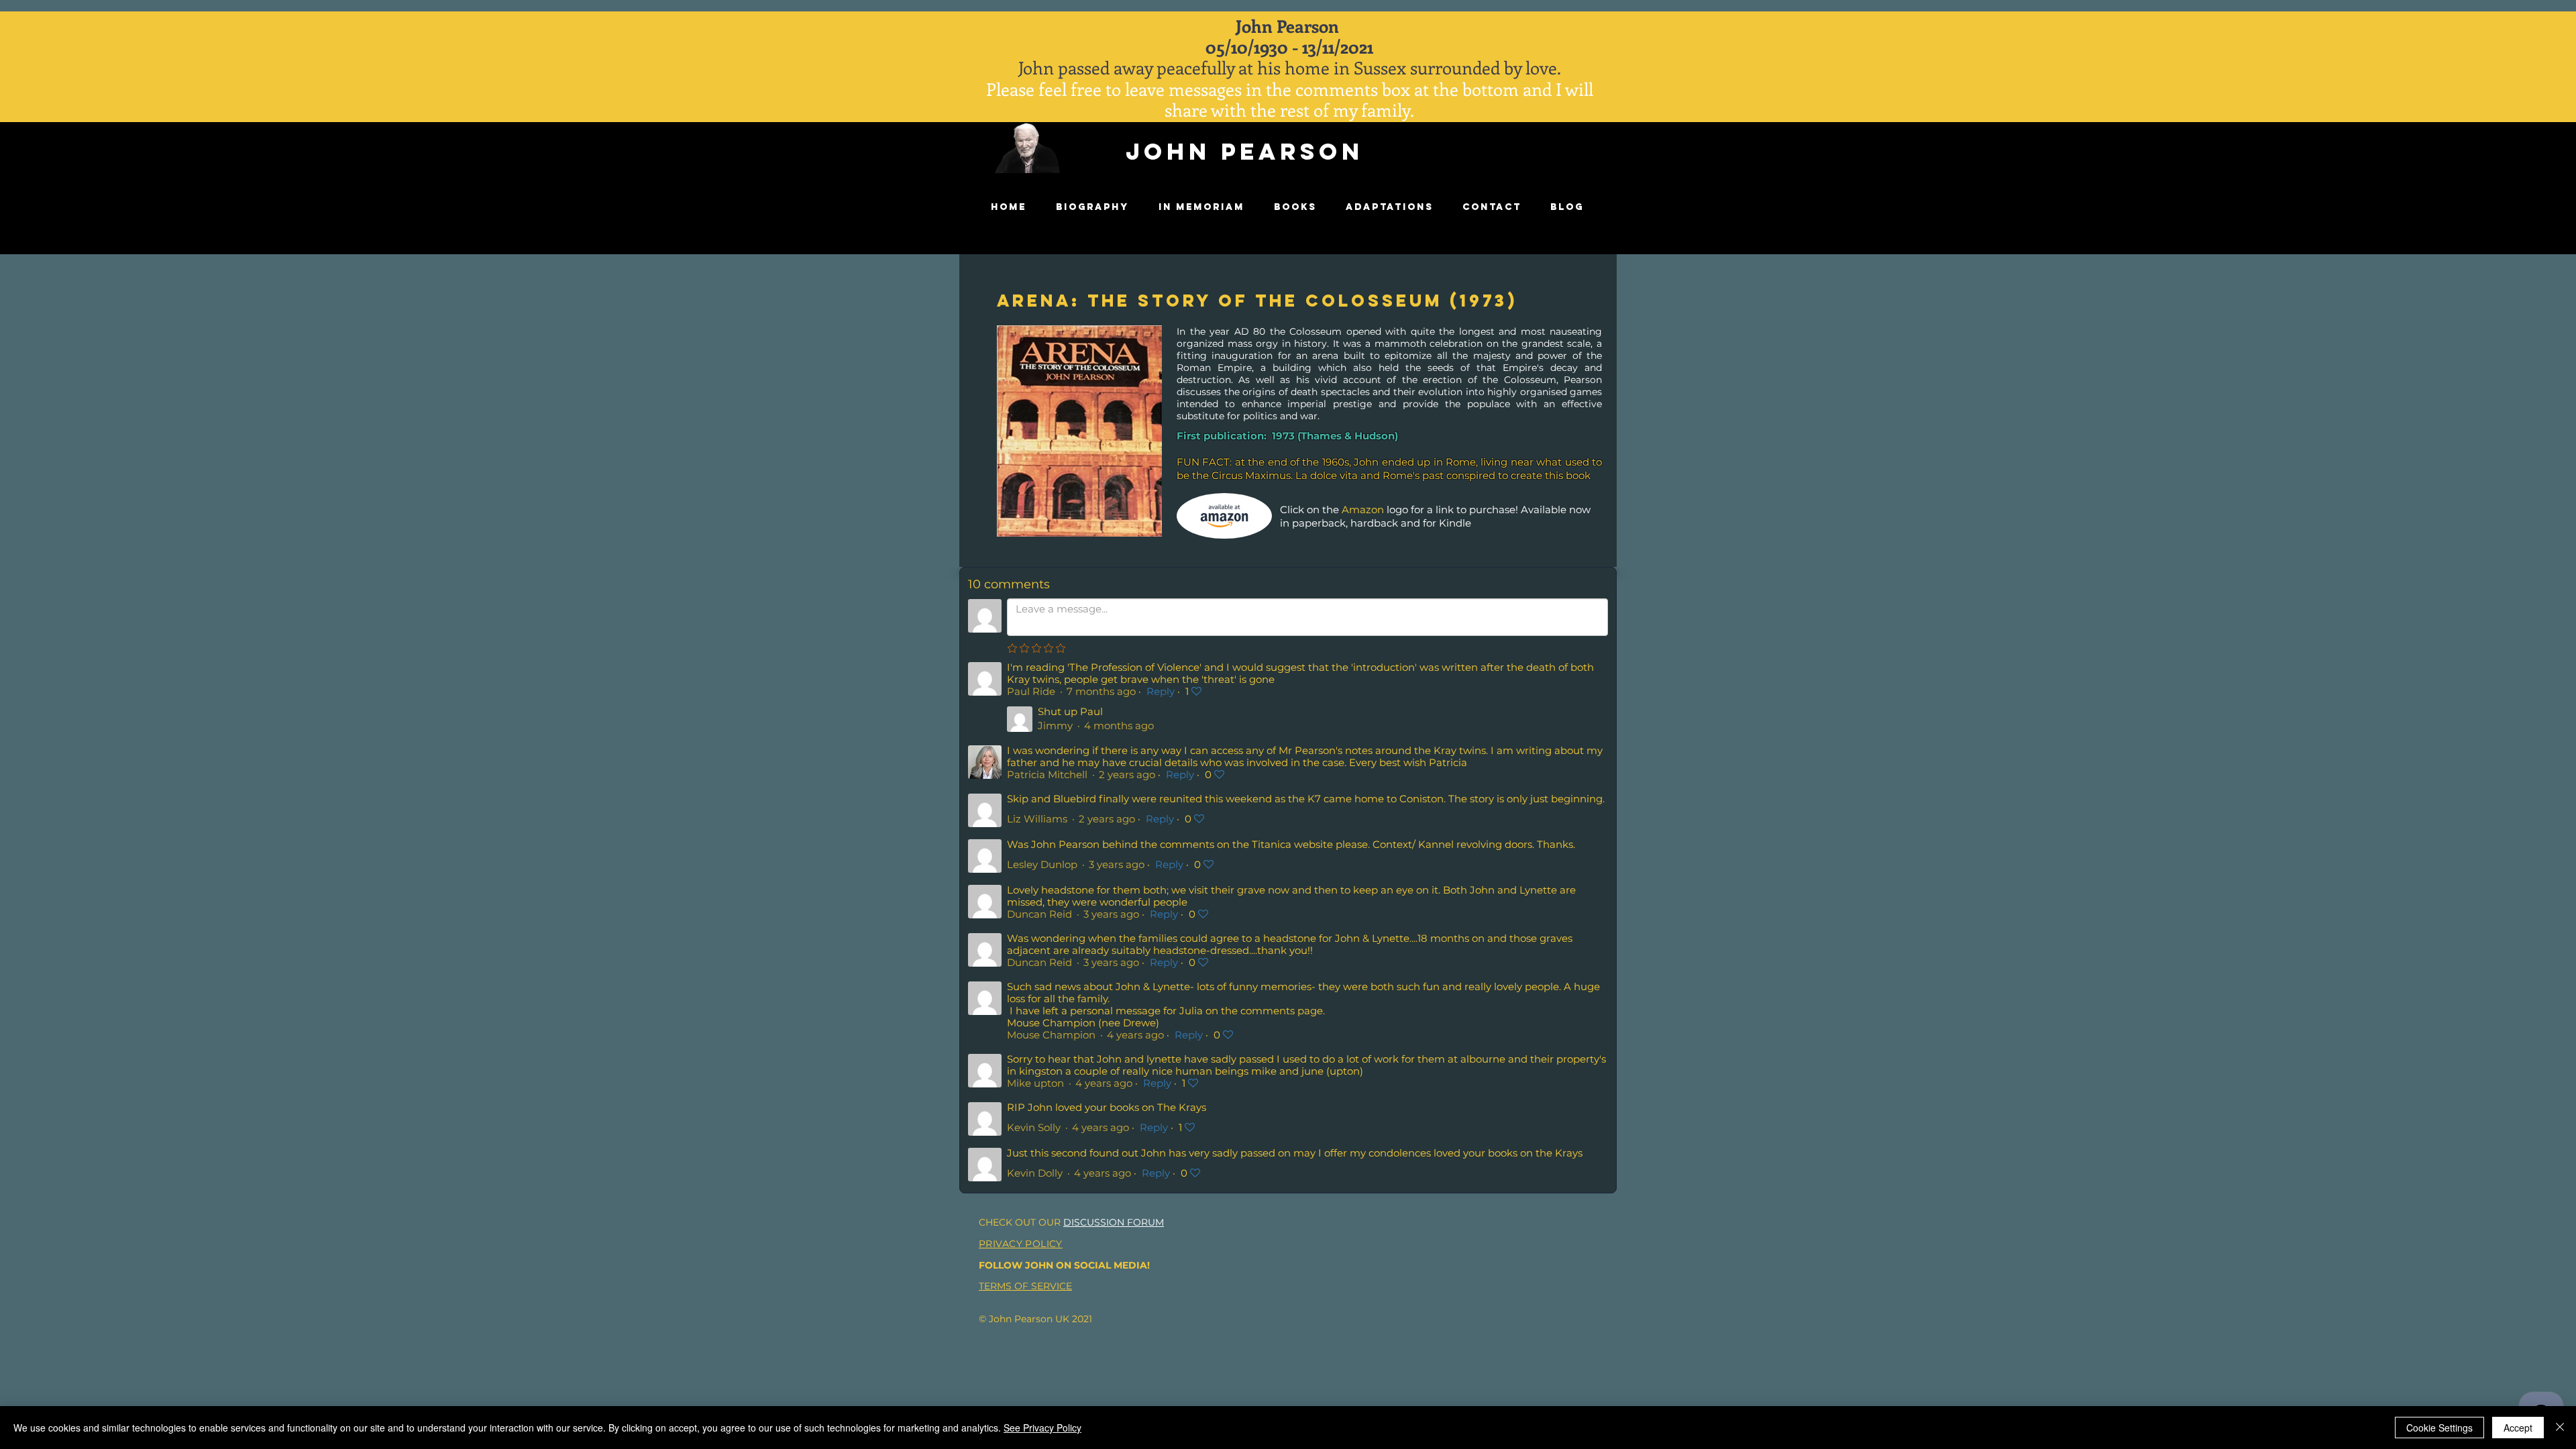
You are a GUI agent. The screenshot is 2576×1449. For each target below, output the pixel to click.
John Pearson (1245, 151)
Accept (2518, 1428)
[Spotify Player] (1505, 164)
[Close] (2560, 1428)
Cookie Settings (2439, 1428)
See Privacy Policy (1042, 1428)
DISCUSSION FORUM (1114, 1222)
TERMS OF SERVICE (1025, 1286)
